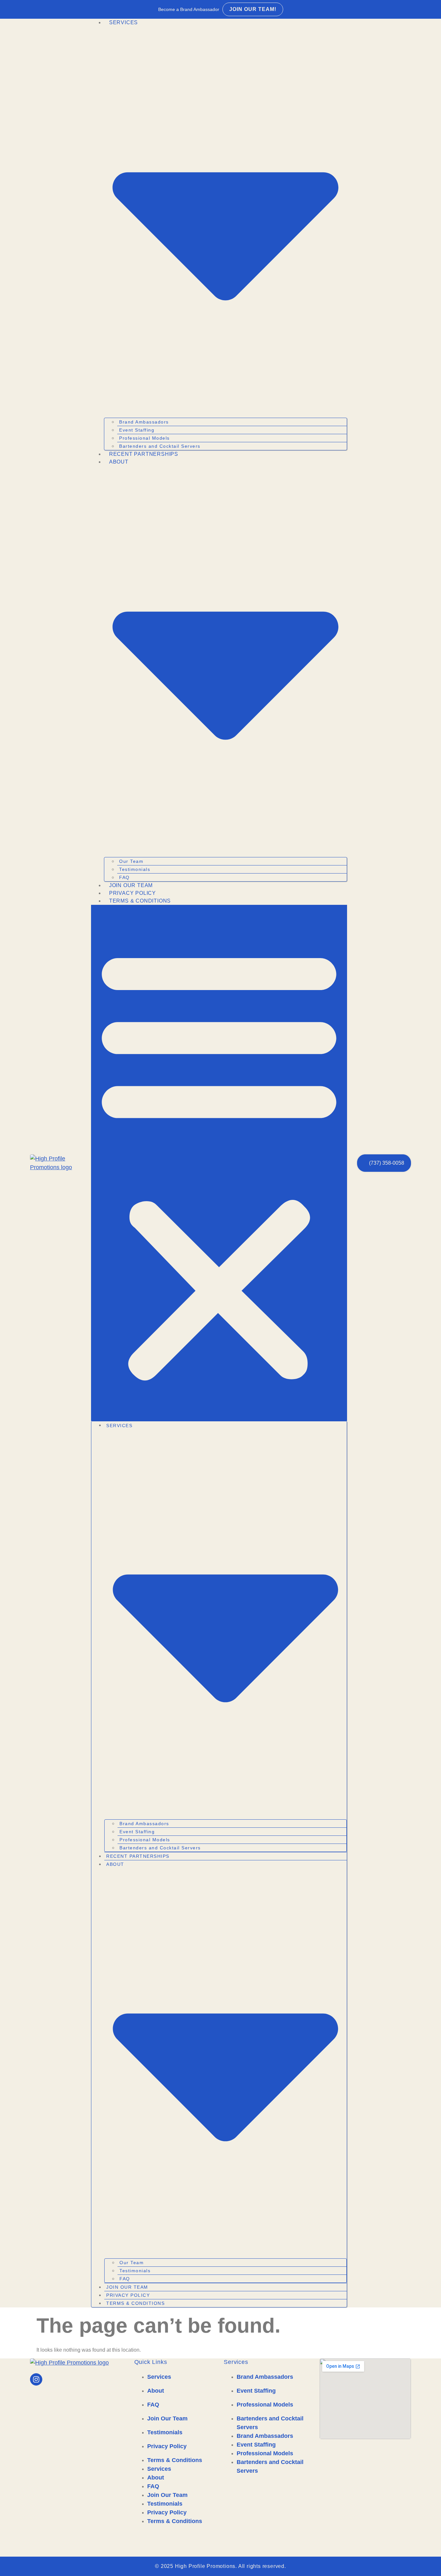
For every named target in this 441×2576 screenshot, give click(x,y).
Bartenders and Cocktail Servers (160, 446)
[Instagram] (36, 2379)
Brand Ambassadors (144, 422)
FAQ (124, 877)
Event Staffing (137, 430)
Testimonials (135, 869)
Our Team (131, 861)
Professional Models (144, 438)
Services (159, 2377)
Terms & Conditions (140, 901)
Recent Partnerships (144, 454)
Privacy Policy (133, 893)
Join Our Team (131, 885)
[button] (219, 1163)
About (156, 2391)
